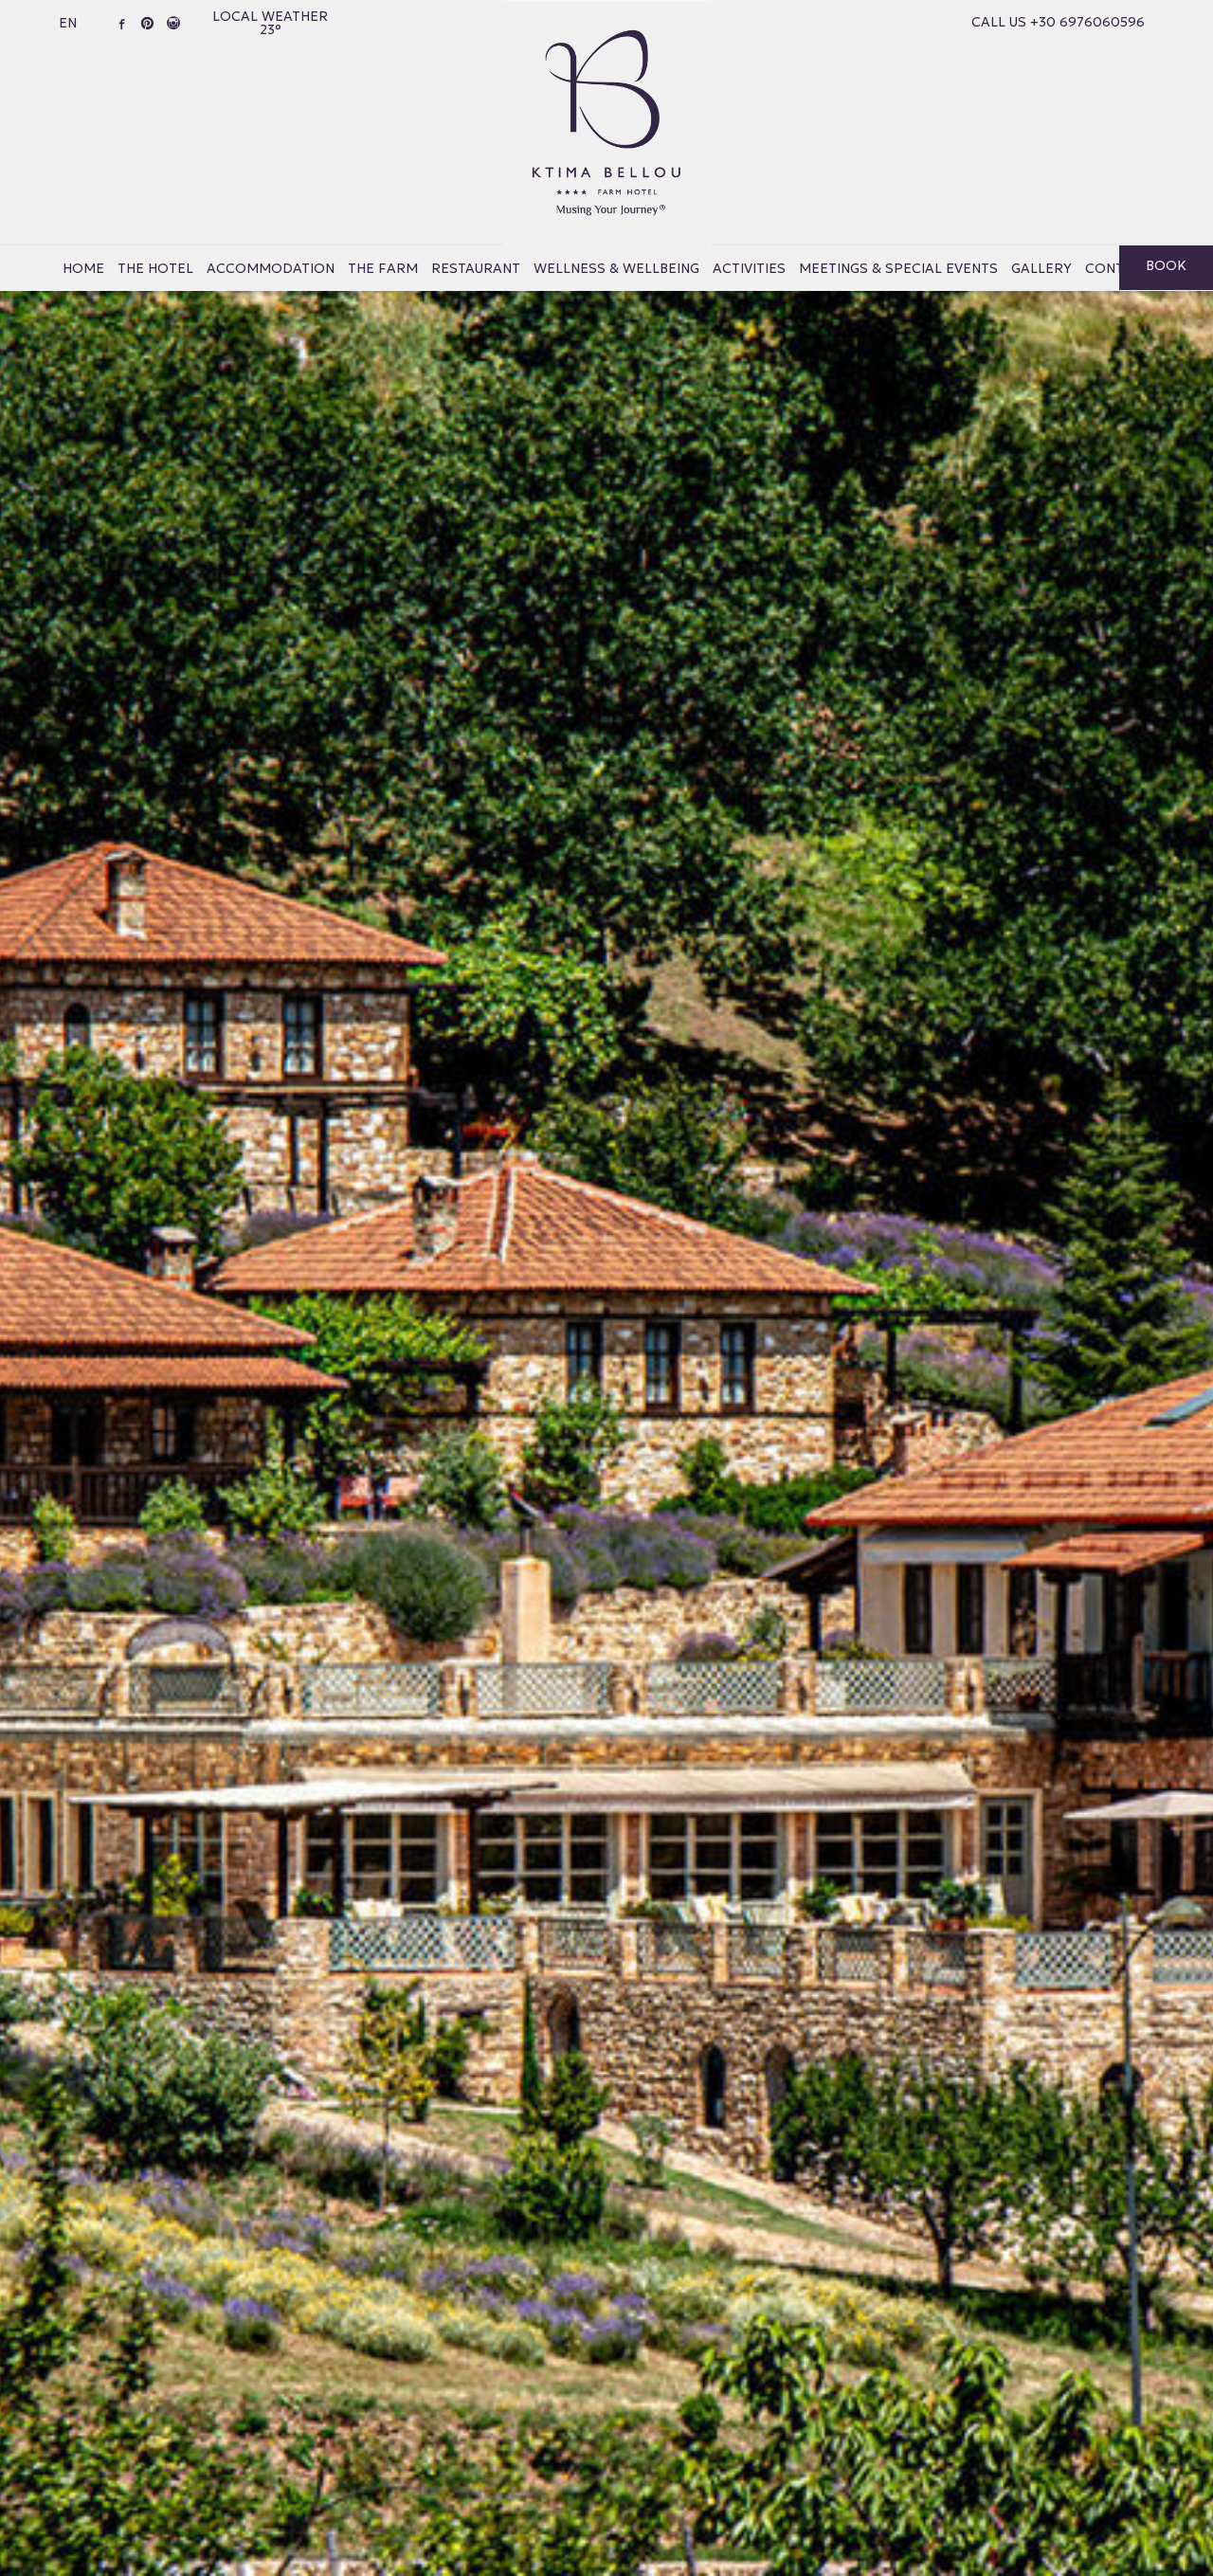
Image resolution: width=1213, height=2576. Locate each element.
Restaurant (476, 268)
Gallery (1041, 268)
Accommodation (271, 268)
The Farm (383, 268)
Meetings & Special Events (898, 268)
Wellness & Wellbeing (616, 268)
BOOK (1166, 265)
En (68, 23)
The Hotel (155, 268)
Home (83, 268)
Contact (1118, 268)
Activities (749, 268)
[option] (606, 1288)
